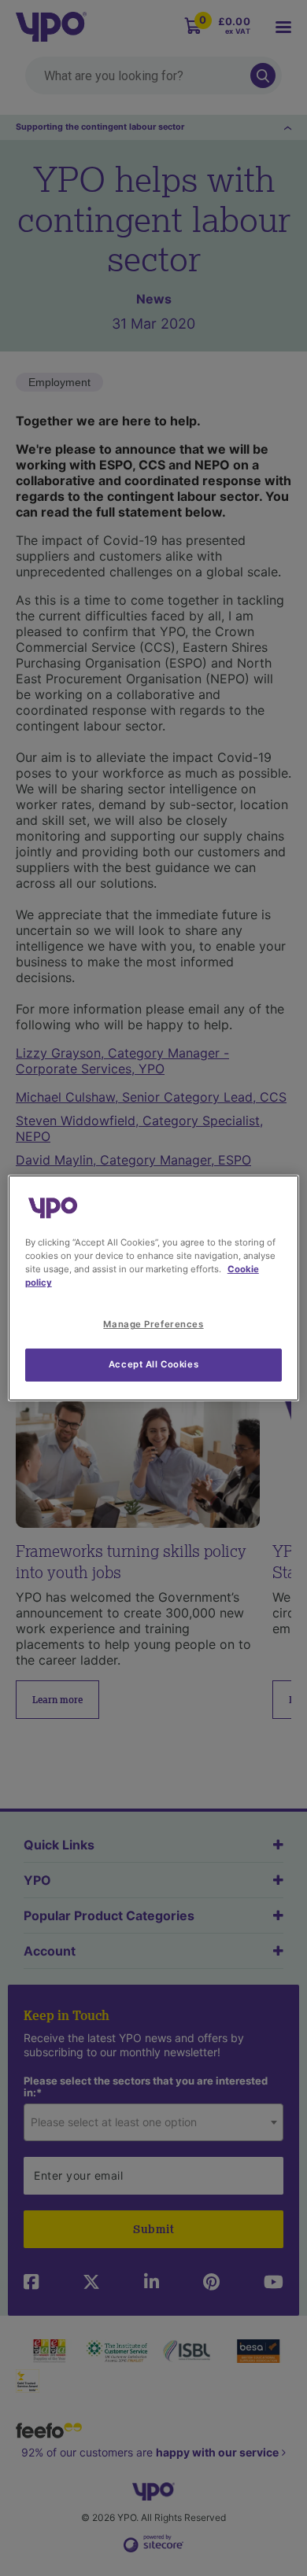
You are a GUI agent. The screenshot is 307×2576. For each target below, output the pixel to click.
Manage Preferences (153, 1324)
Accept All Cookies (153, 1364)
